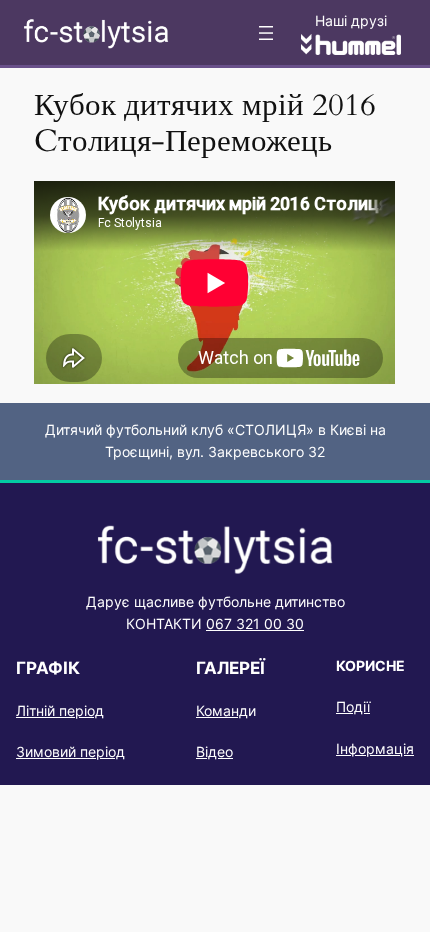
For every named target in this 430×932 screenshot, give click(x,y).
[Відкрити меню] (266, 33)
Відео (214, 751)
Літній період (60, 710)
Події (353, 706)
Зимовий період (70, 751)
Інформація (375, 748)
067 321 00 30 (255, 623)
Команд (222, 710)
